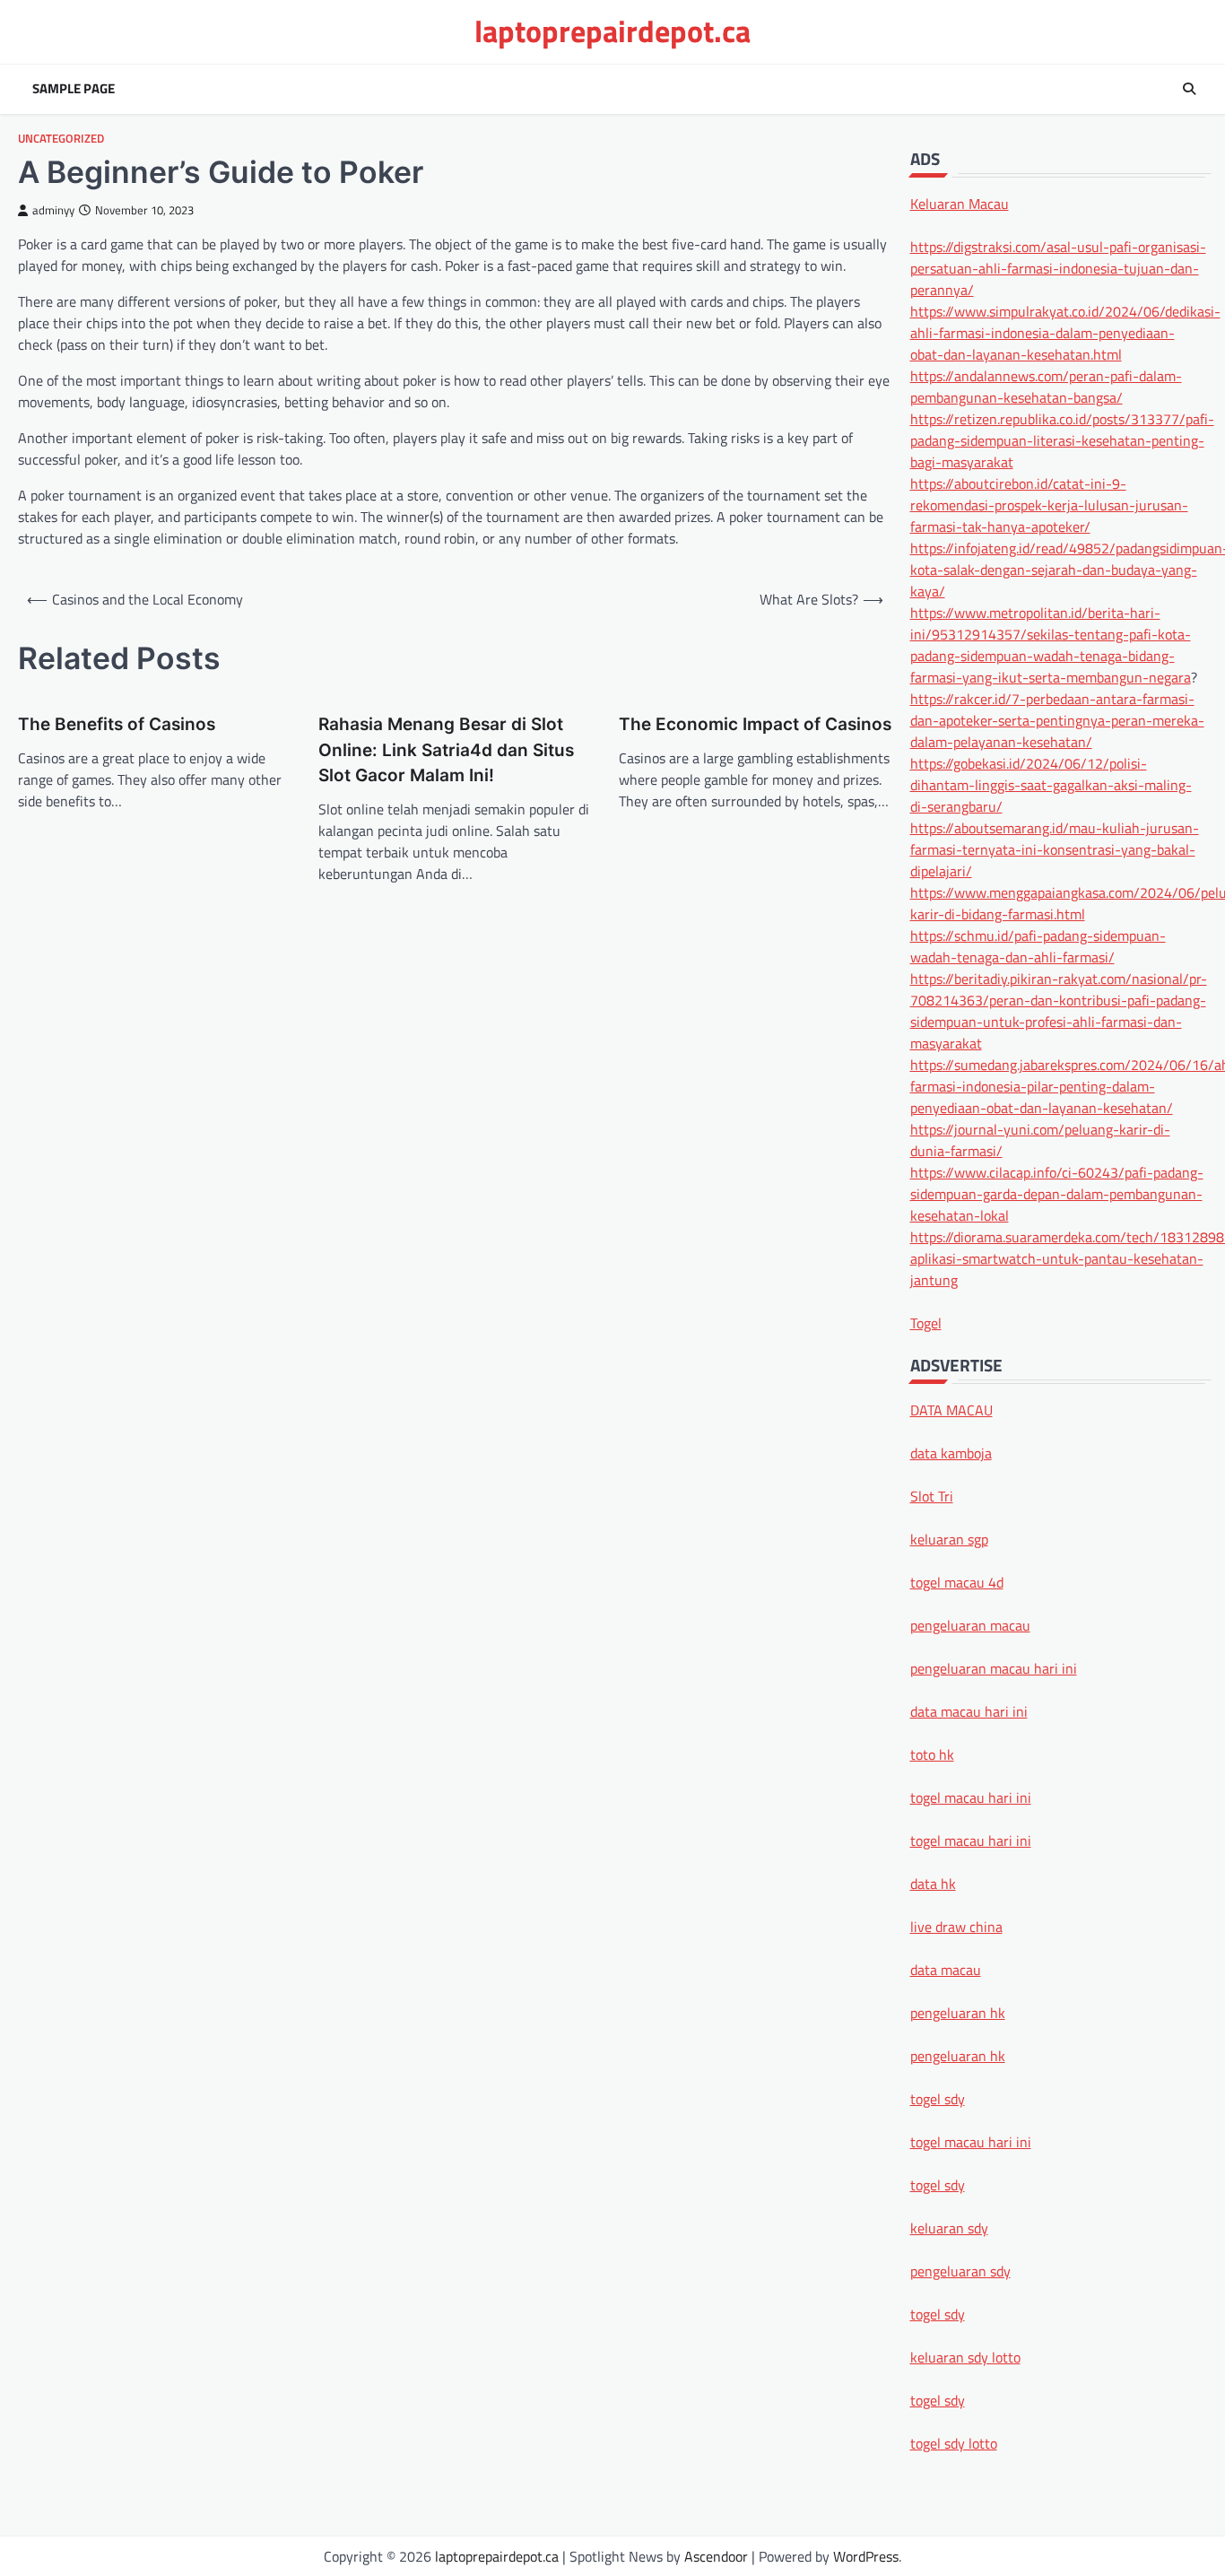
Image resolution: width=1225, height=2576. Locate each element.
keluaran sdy (949, 2227)
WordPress (866, 2556)
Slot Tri (932, 1495)
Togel (926, 1322)
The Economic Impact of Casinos (755, 724)
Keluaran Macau (960, 203)
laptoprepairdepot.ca (612, 31)
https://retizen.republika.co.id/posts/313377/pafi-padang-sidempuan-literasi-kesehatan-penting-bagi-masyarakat (1062, 439)
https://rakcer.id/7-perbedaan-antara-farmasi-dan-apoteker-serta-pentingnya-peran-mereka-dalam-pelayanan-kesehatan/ (1057, 719)
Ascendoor (716, 2556)
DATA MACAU (951, 1409)
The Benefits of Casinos (117, 724)
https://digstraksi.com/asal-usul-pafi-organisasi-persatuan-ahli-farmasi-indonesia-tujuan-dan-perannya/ (1058, 267)
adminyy (53, 210)
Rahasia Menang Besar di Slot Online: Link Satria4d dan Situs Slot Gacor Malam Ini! (446, 750)
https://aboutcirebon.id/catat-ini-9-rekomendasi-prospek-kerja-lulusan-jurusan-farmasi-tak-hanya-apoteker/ (1049, 504)
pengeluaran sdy (960, 2270)
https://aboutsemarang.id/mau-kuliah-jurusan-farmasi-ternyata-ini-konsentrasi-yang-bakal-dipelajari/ (1055, 849)
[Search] (1189, 89)
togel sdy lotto (954, 2442)
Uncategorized (61, 139)
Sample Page (74, 89)
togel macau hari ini (971, 2141)
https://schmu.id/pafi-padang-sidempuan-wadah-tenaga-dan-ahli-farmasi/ (1038, 945)
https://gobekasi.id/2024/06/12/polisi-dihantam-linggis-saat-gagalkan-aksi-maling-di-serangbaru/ (1051, 784)
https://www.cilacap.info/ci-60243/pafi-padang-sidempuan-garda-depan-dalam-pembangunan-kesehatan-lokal (1057, 1193)
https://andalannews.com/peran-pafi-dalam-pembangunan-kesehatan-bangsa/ (1046, 386)
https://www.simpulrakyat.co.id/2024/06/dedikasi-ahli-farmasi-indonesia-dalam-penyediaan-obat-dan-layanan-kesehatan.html (1065, 332)
